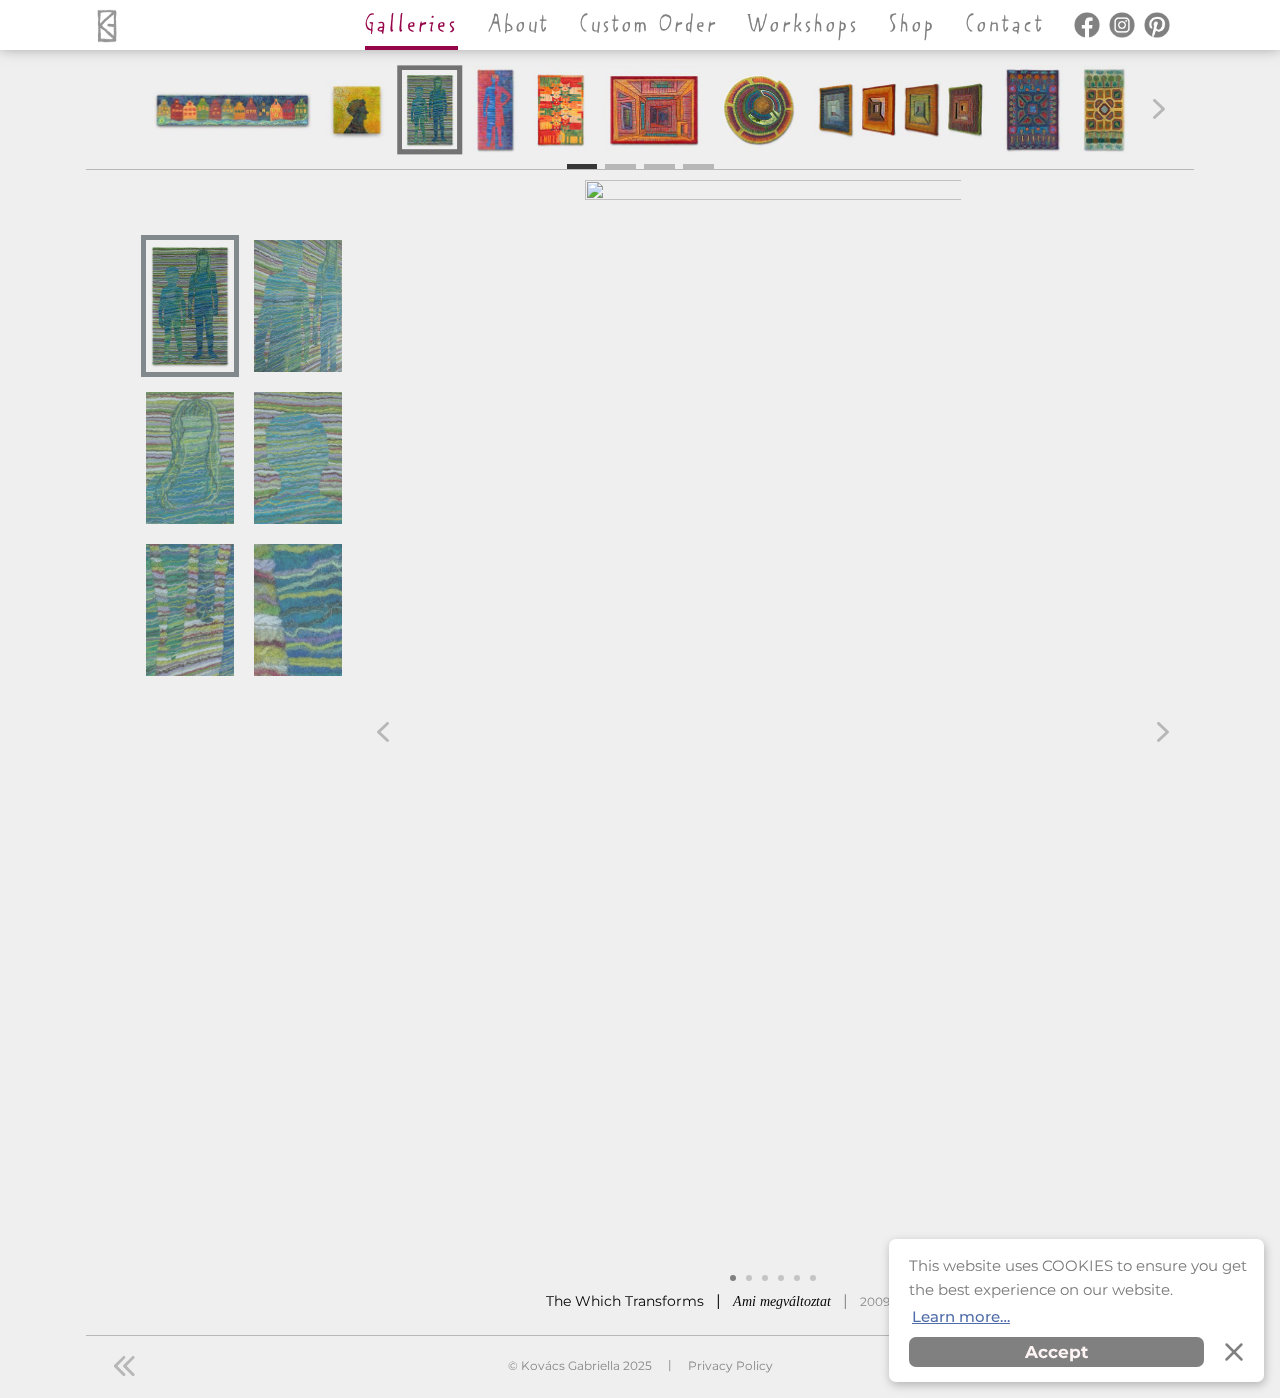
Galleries (411, 25)
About (519, 25)
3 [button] (659, 164)
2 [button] (620, 164)
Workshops (803, 25)
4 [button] (698, 164)
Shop (912, 25)
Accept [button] (1056, 1352)
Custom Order (649, 25)
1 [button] (582, 167)
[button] (1159, 109)
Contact (1005, 25)
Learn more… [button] (961, 1316)
